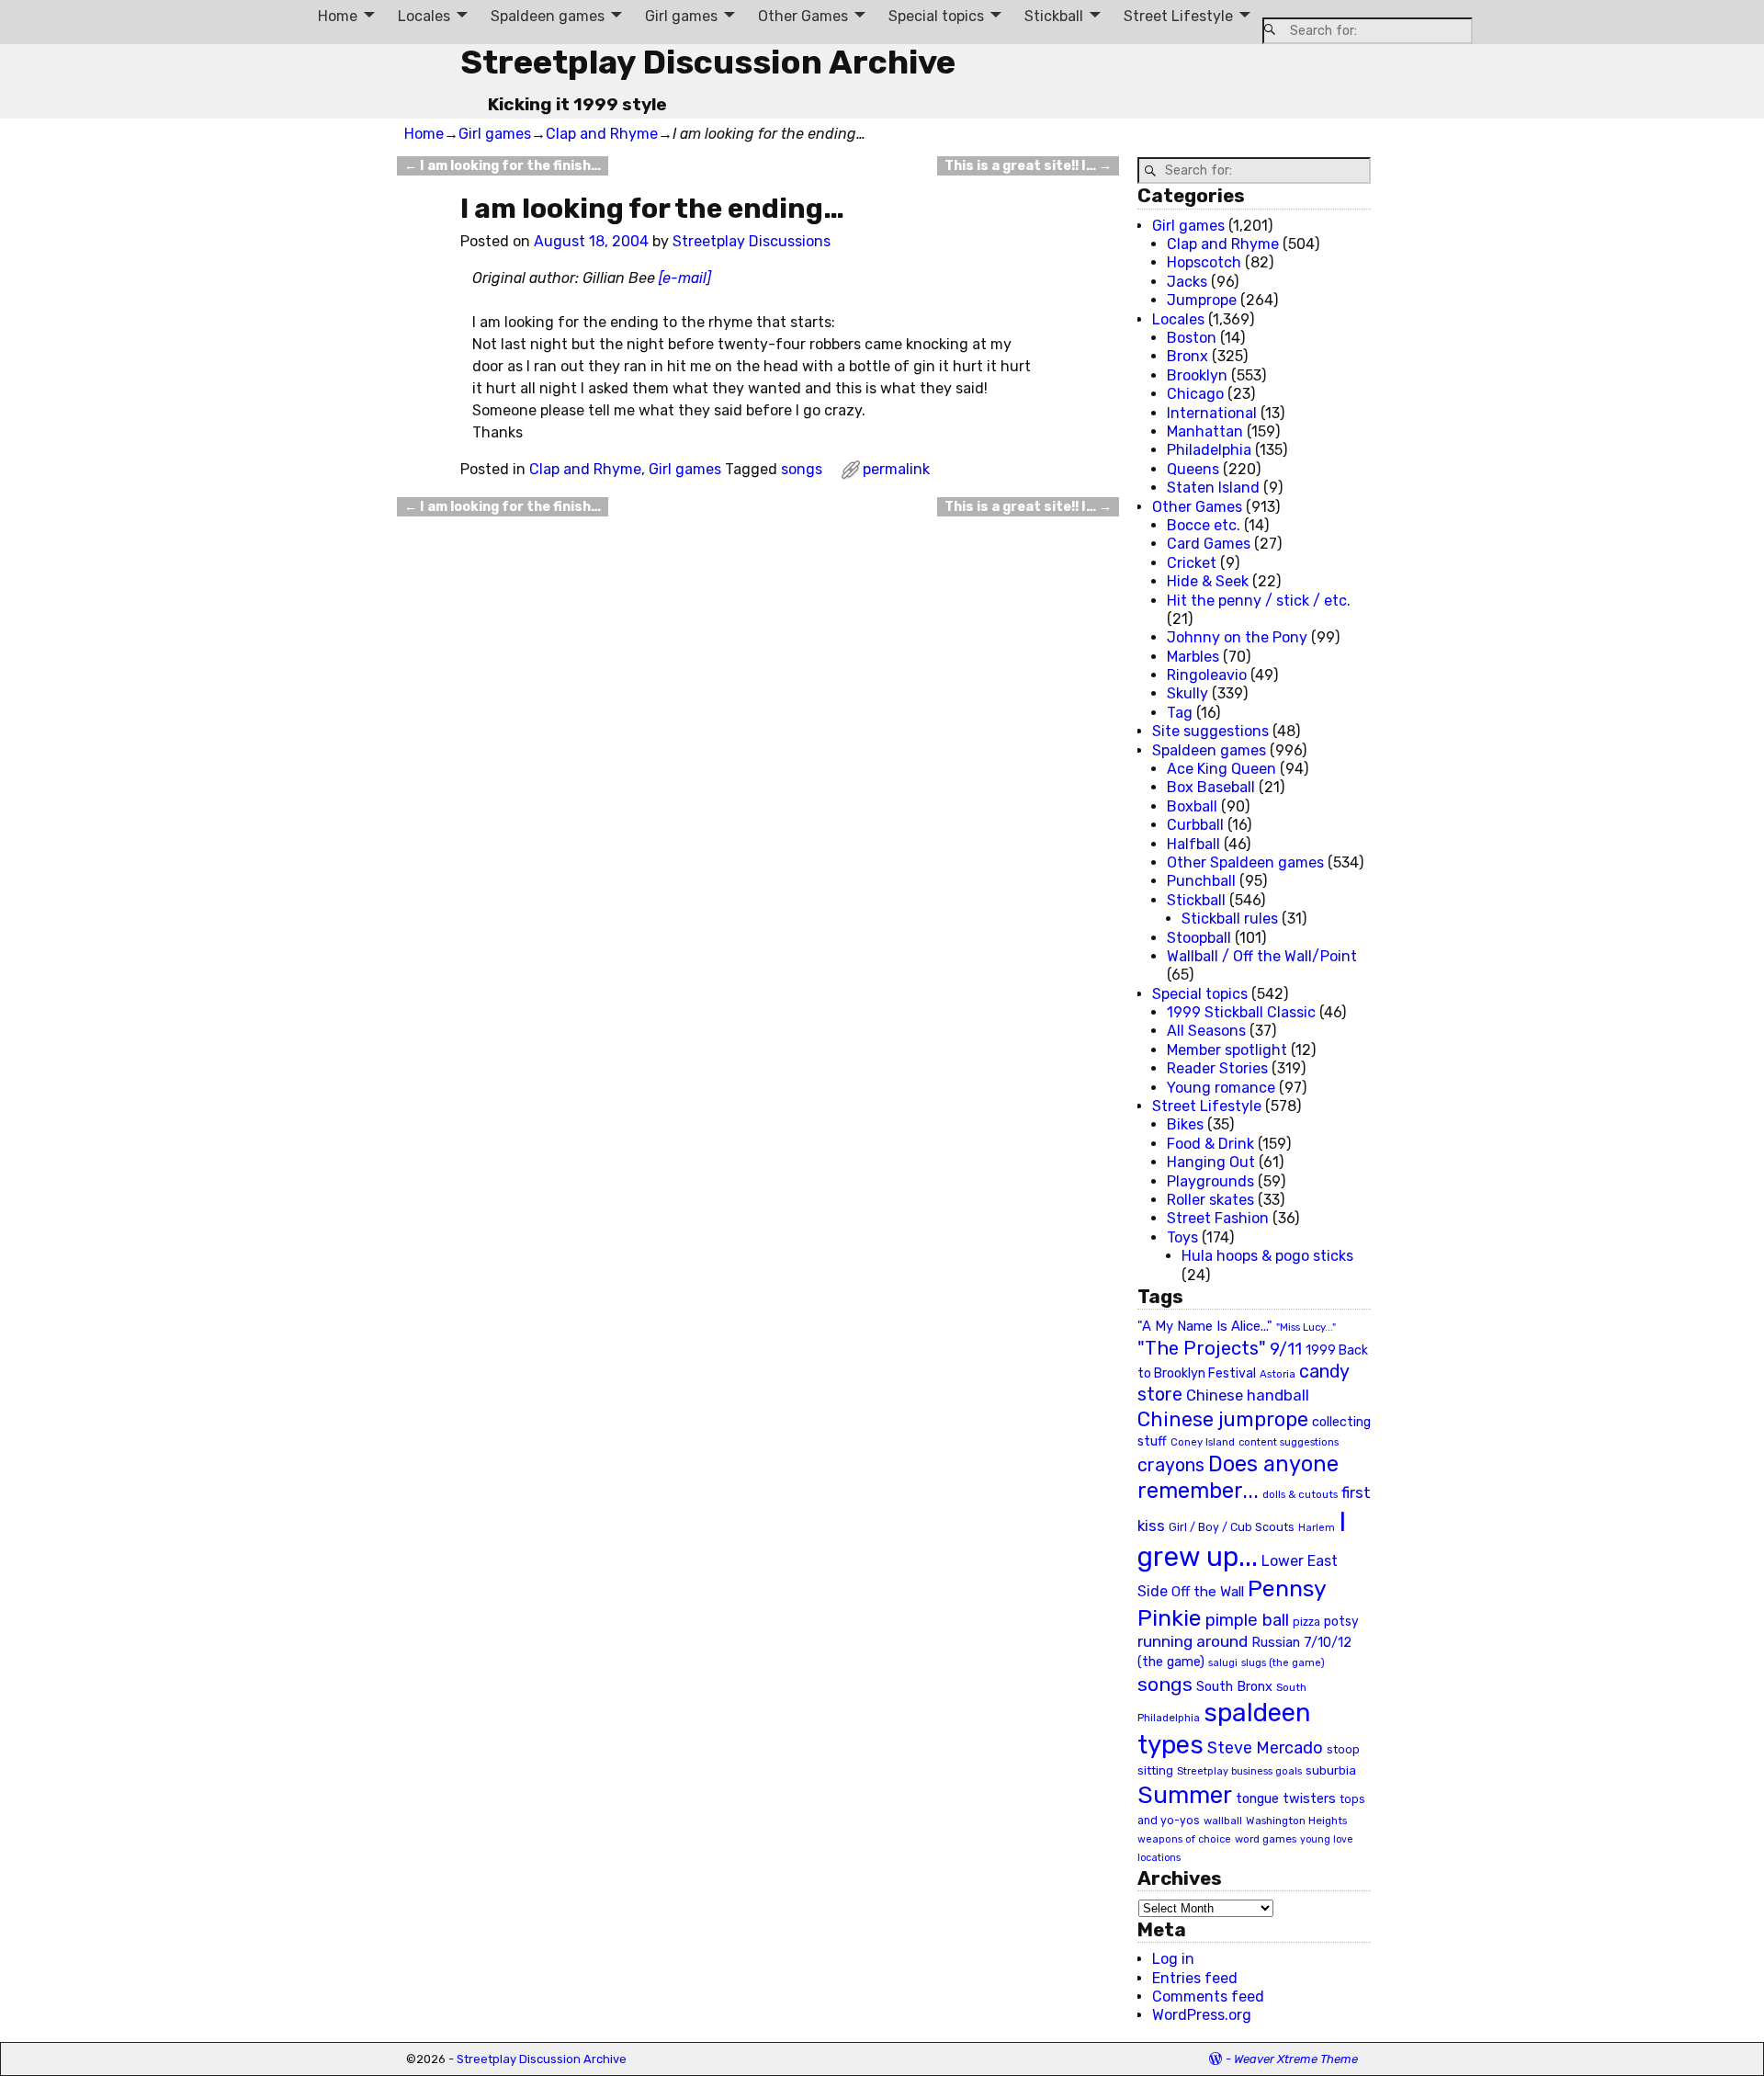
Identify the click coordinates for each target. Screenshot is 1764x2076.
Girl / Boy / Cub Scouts (1232, 1527)
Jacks (1187, 282)
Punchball (1201, 881)
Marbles (1193, 657)
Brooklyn (1197, 375)
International (1212, 413)
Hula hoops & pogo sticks (1267, 1256)
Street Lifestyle (1178, 16)
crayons (1171, 1465)
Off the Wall (1208, 1592)
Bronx (1187, 356)
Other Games (803, 16)
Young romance (1221, 1088)
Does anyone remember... (1238, 1478)
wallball (1223, 1821)
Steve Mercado (1265, 1747)
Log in (1173, 1959)
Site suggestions (1210, 731)
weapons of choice (1184, 1839)
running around (1193, 1641)
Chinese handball (1248, 1395)
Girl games (681, 16)
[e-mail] (685, 278)
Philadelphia (1209, 450)
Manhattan (1205, 431)
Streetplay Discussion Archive (708, 62)
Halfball (1193, 844)
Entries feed (1195, 1978)
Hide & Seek (1208, 581)
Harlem (1317, 1528)
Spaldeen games (548, 16)
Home (338, 16)
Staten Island (1213, 488)
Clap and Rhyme (602, 134)
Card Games (1209, 544)
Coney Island (1203, 1442)
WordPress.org (1202, 2015)
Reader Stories (1217, 1068)
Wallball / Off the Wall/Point (1262, 956)
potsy (1341, 1621)
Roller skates (1210, 1200)
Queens (1193, 469)
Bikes (1185, 1124)
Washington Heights (1296, 1821)
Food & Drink (1210, 1144)
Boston (1192, 338)
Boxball (1192, 806)
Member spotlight (1227, 1050)
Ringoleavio (1207, 675)
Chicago (1195, 394)
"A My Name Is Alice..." (1205, 1326)
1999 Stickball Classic (1241, 1012)
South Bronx (1234, 1687)
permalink (896, 469)
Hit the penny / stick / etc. (1259, 601)
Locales (424, 16)
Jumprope (1202, 300)
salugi (1223, 1663)
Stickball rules (1230, 919)
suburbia (1331, 1770)
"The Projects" (1202, 1348)
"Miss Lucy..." (1306, 1327)
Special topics (936, 16)
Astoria (1278, 1374)
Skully (1187, 693)
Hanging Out (1211, 1162)
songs (802, 469)
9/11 (1286, 1349)
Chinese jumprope (1223, 1419)
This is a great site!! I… (1028, 166)
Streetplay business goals (1239, 1771)
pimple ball (1247, 1620)
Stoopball (1199, 938)
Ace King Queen (1221, 769)
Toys (1182, 1237)
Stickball (1054, 16)
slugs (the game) (1283, 1662)
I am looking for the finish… (503, 166)
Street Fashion (1218, 1218)
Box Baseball (1211, 787)
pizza (1306, 1622)
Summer (1185, 1795)
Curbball (1195, 825)
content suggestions (1289, 1442)
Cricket (1192, 563)
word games (1266, 1839)
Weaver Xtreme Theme (1296, 2059)
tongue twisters (1286, 1798)
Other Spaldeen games (1245, 862)
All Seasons (1206, 1031)
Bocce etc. (1204, 525)
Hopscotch (1204, 262)
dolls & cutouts (1300, 1494)
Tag (1180, 713)
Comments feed (1208, 1997)
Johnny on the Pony (1237, 637)
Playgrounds (1210, 1181)
